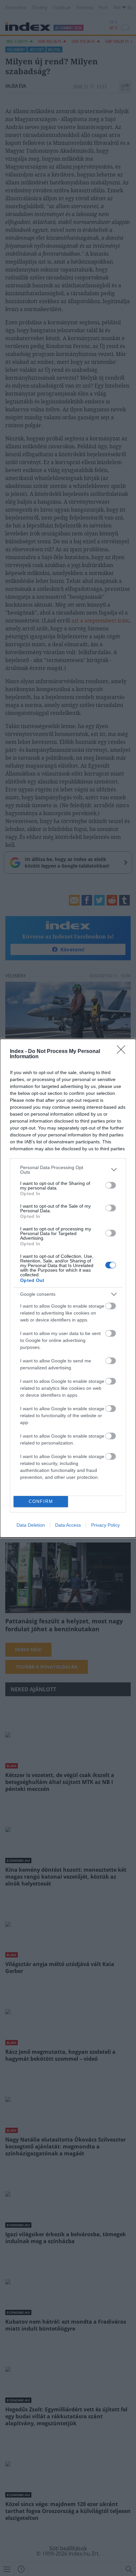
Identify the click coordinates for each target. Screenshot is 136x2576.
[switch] (111, 1185)
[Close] (123, 1052)
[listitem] (68, 1170)
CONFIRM (41, 1501)
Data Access (68, 1525)
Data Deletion (31, 1525)
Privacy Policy (105, 1525)
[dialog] (68, 1288)
